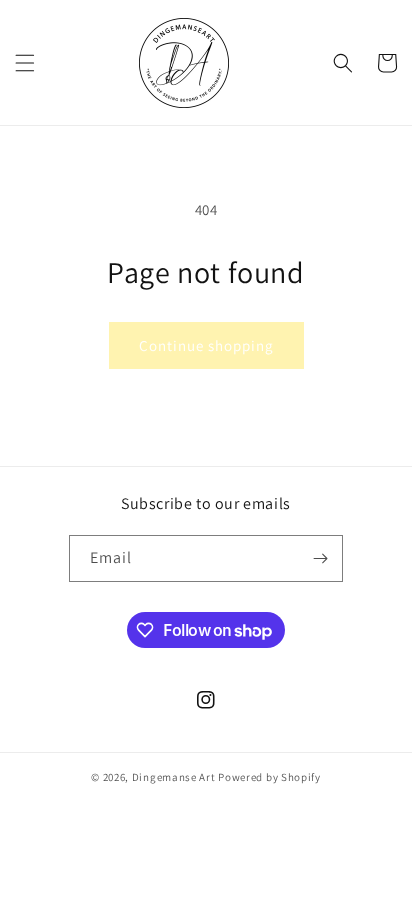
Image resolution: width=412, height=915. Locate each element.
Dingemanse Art (174, 777)
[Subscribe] (320, 558)
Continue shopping (206, 345)
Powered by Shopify (269, 777)
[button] (25, 63)
